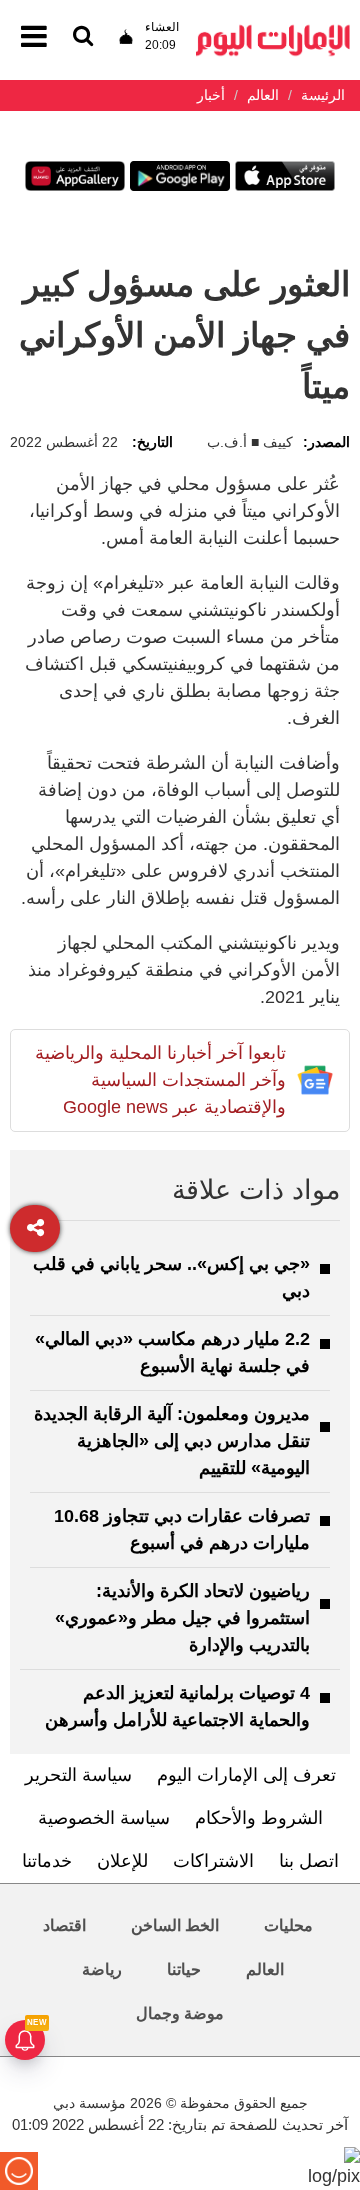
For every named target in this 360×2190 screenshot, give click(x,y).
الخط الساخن (175, 1925)
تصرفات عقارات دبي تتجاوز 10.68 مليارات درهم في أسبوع (182, 1529)
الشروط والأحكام (259, 1818)
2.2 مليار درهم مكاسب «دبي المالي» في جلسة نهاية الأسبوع (172, 1352)
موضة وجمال (180, 2013)
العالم (265, 1969)
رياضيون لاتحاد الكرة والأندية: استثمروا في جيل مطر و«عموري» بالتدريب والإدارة (182, 1618)
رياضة (102, 1969)
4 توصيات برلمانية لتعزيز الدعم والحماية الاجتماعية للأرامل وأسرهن (177, 1706)
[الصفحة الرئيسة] (273, 30)
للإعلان (122, 1861)
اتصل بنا (309, 1861)
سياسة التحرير (78, 1775)
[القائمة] (83, 37)
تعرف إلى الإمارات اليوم (246, 1775)
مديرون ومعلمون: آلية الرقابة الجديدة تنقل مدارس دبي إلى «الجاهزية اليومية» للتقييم (172, 1441)
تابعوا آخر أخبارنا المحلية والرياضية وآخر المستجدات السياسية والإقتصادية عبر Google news (160, 1080)
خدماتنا (47, 1861)
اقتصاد (64, 1925)
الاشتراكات (213, 1861)
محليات (288, 1925)
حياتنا (184, 1969)
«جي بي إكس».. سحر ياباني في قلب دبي (171, 1277)
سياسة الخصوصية (104, 1818)
